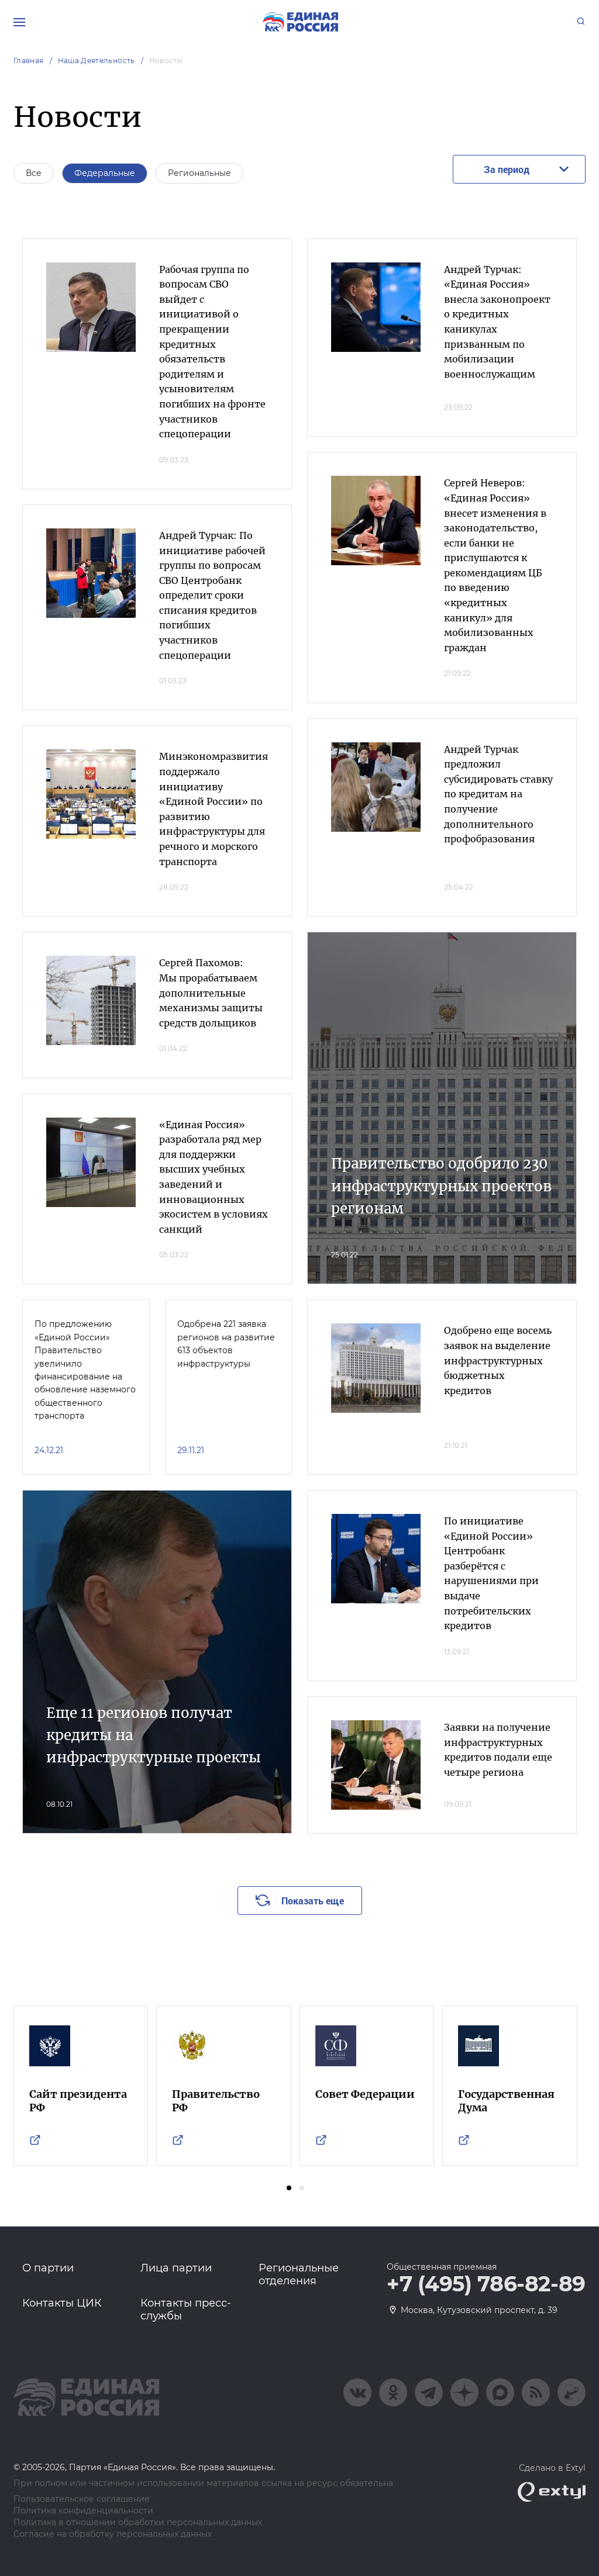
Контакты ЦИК (62, 2303)
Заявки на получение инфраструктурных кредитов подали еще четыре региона (498, 1750)
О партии (48, 2268)
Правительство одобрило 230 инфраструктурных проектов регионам (441, 1186)
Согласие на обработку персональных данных (113, 2534)
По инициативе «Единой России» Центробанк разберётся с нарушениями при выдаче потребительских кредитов (491, 1573)
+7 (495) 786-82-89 (486, 2284)
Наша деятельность (97, 60)
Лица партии (176, 2268)
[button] (289, 2188)
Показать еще (313, 1901)
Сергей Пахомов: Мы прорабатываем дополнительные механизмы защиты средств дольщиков (211, 993)
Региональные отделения (299, 2274)
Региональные (199, 173)
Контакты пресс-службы (186, 2309)
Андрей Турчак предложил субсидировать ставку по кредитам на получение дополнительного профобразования (498, 794)
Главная (29, 60)
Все (34, 173)
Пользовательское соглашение (82, 2499)
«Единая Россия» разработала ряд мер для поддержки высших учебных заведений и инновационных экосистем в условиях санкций (214, 1177)
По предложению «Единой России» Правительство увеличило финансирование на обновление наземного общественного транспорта (85, 1370)
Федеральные (105, 173)
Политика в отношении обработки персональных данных (138, 2523)
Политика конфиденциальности (83, 2511)
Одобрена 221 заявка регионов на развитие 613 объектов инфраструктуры (226, 1344)
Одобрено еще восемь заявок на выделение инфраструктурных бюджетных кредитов (498, 1360)
